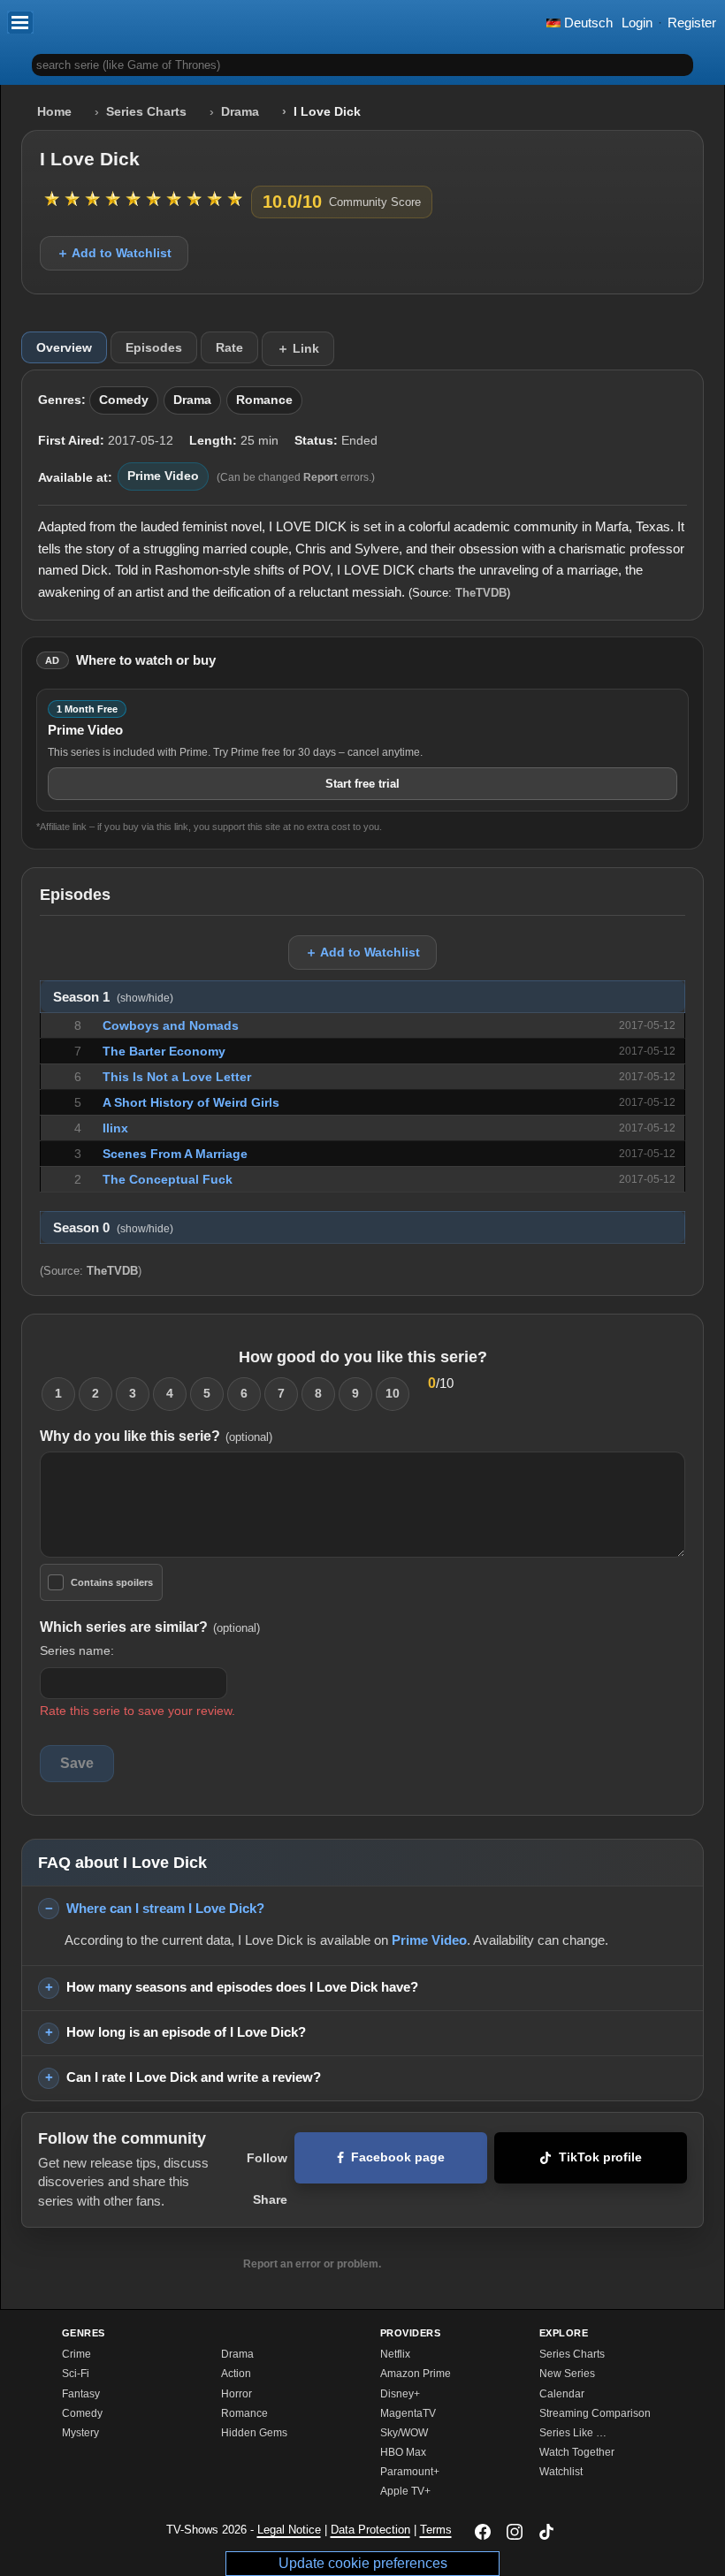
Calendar (562, 2394)
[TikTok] (546, 2532)
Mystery (80, 2433)
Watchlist (561, 2472)
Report (321, 477)
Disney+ (400, 2394)
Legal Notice (289, 2530)
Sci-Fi (76, 2374)
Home (54, 112)
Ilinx (115, 1128)
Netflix (395, 2354)
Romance (264, 400)
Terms (436, 2530)
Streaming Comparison (595, 2413)
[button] (20, 22)
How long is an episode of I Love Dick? (186, 2032)
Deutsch (587, 23)
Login (637, 23)
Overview (64, 347)
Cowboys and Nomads (171, 1025)
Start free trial (362, 784)
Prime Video (163, 476)
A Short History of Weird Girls (191, 1102)
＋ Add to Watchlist (114, 253)
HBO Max (403, 2452)
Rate (229, 347)
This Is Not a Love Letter (177, 1077)
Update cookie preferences (363, 2563)
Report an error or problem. (312, 2264)
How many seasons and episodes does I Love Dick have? (242, 1987)
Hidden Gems (254, 2433)
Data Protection (370, 2530)
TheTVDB (481, 593)
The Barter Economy (164, 1051)
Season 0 (113, 1228)
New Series (567, 2374)
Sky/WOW (404, 2433)
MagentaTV (408, 2413)
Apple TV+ (405, 2491)
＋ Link (298, 348)
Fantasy (81, 2394)
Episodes (154, 347)
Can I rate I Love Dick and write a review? (194, 2077)
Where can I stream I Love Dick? (165, 1908)
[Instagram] (515, 2532)
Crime (76, 2354)
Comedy (124, 400)
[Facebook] (483, 2532)
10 (393, 1393)
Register (692, 23)
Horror (237, 2394)
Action (236, 2374)
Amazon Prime (416, 2374)
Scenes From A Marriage (175, 1154)
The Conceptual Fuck (168, 1179)
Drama (240, 112)
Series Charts (146, 112)
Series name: (77, 1650)
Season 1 (113, 997)
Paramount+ (410, 2472)
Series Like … (573, 2433)
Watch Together (577, 2452)
